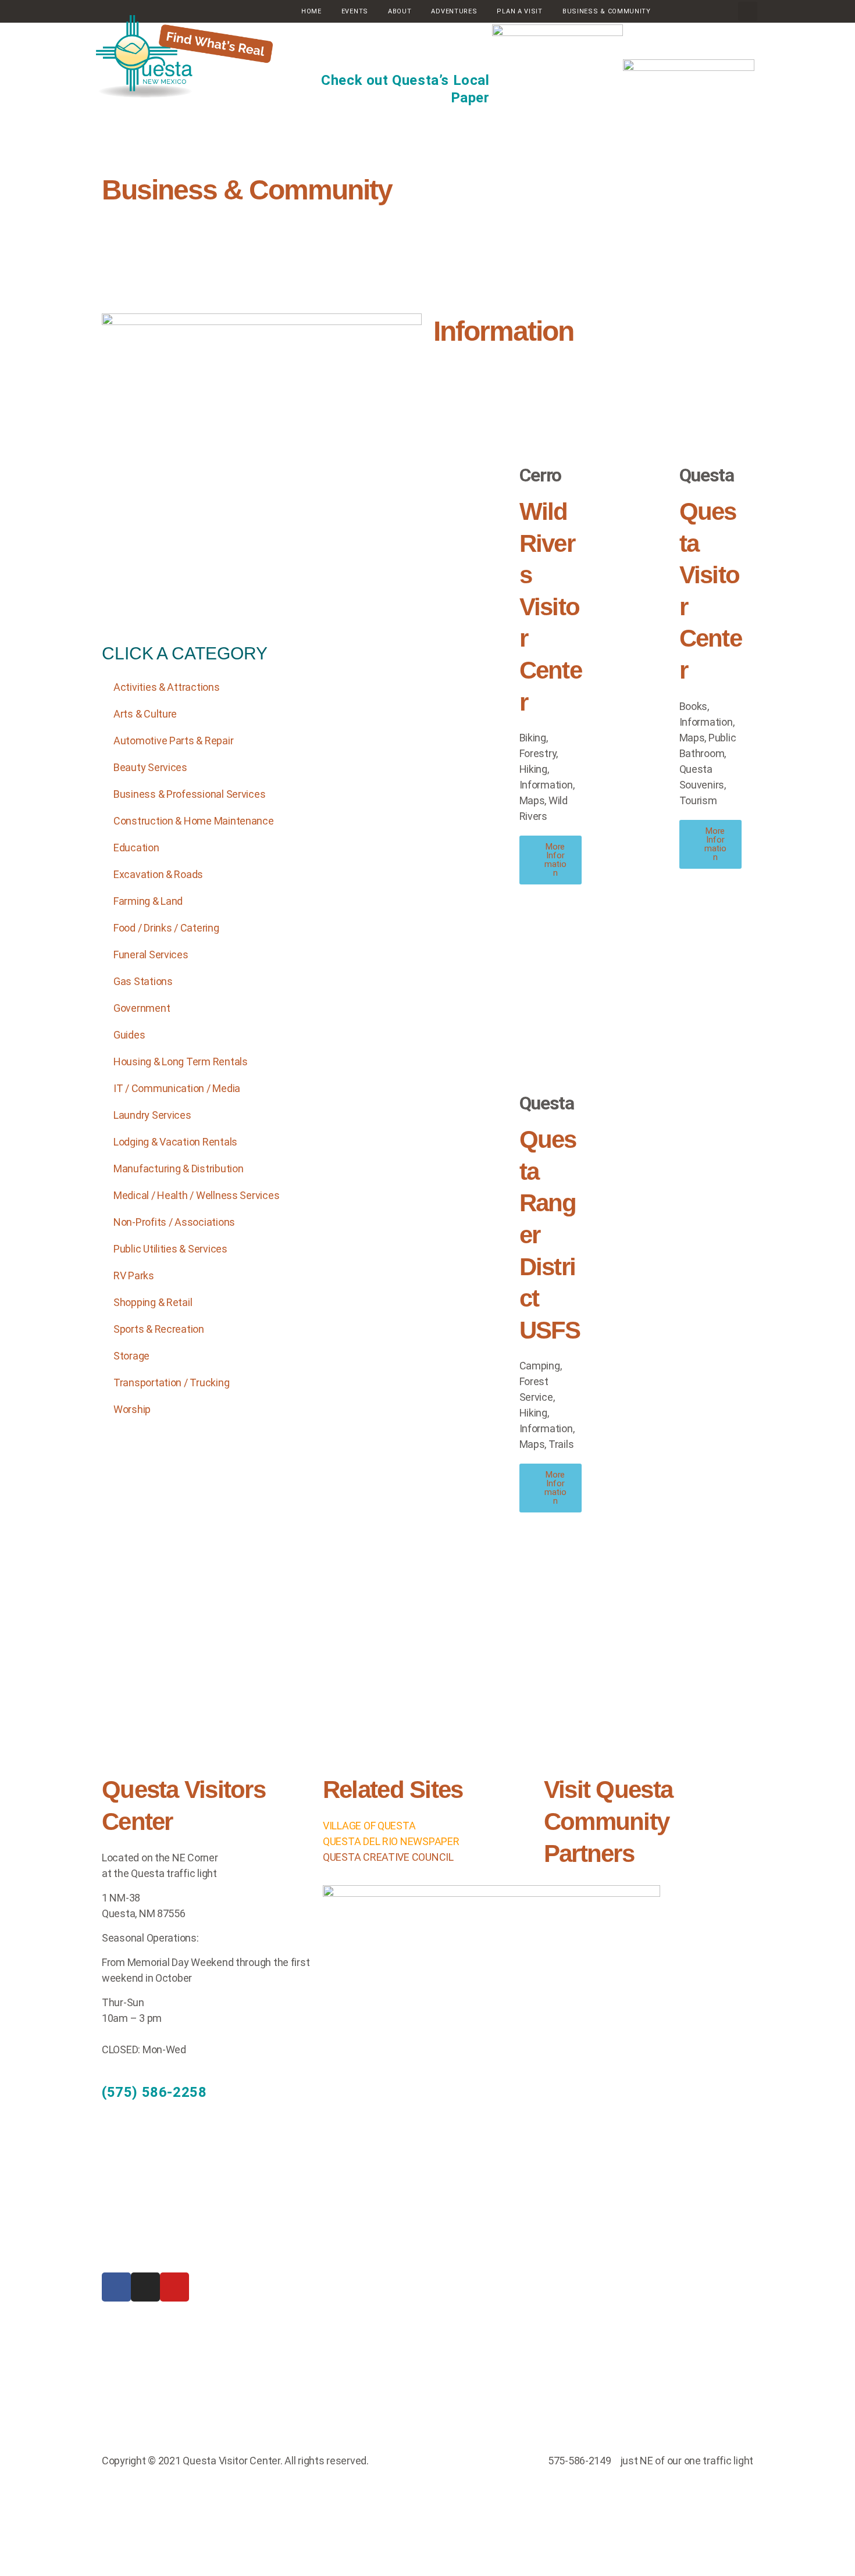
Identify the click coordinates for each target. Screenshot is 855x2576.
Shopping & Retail (153, 1302)
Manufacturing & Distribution (178, 1169)
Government (142, 1008)
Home (311, 11)
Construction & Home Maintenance (194, 821)
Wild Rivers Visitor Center (551, 607)
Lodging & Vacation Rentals (175, 1142)
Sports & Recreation (159, 1329)
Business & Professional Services (189, 794)
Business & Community (247, 190)
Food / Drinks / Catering (166, 928)
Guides (129, 1035)
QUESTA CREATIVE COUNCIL (388, 1857)
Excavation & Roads (158, 874)
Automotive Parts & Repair (173, 741)
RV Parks (134, 1275)
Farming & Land (148, 901)
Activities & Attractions (167, 687)
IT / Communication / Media (177, 1088)
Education (136, 848)
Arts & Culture (145, 714)
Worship (132, 1409)
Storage (131, 1356)
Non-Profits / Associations (174, 1222)
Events (355, 11)
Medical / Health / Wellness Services (196, 1195)
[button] (748, 11)
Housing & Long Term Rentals (181, 1062)
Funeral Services (151, 955)
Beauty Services (150, 767)
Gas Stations (143, 981)
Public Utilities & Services (170, 1249)
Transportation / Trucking (171, 1382)
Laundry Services (152, 1115)
